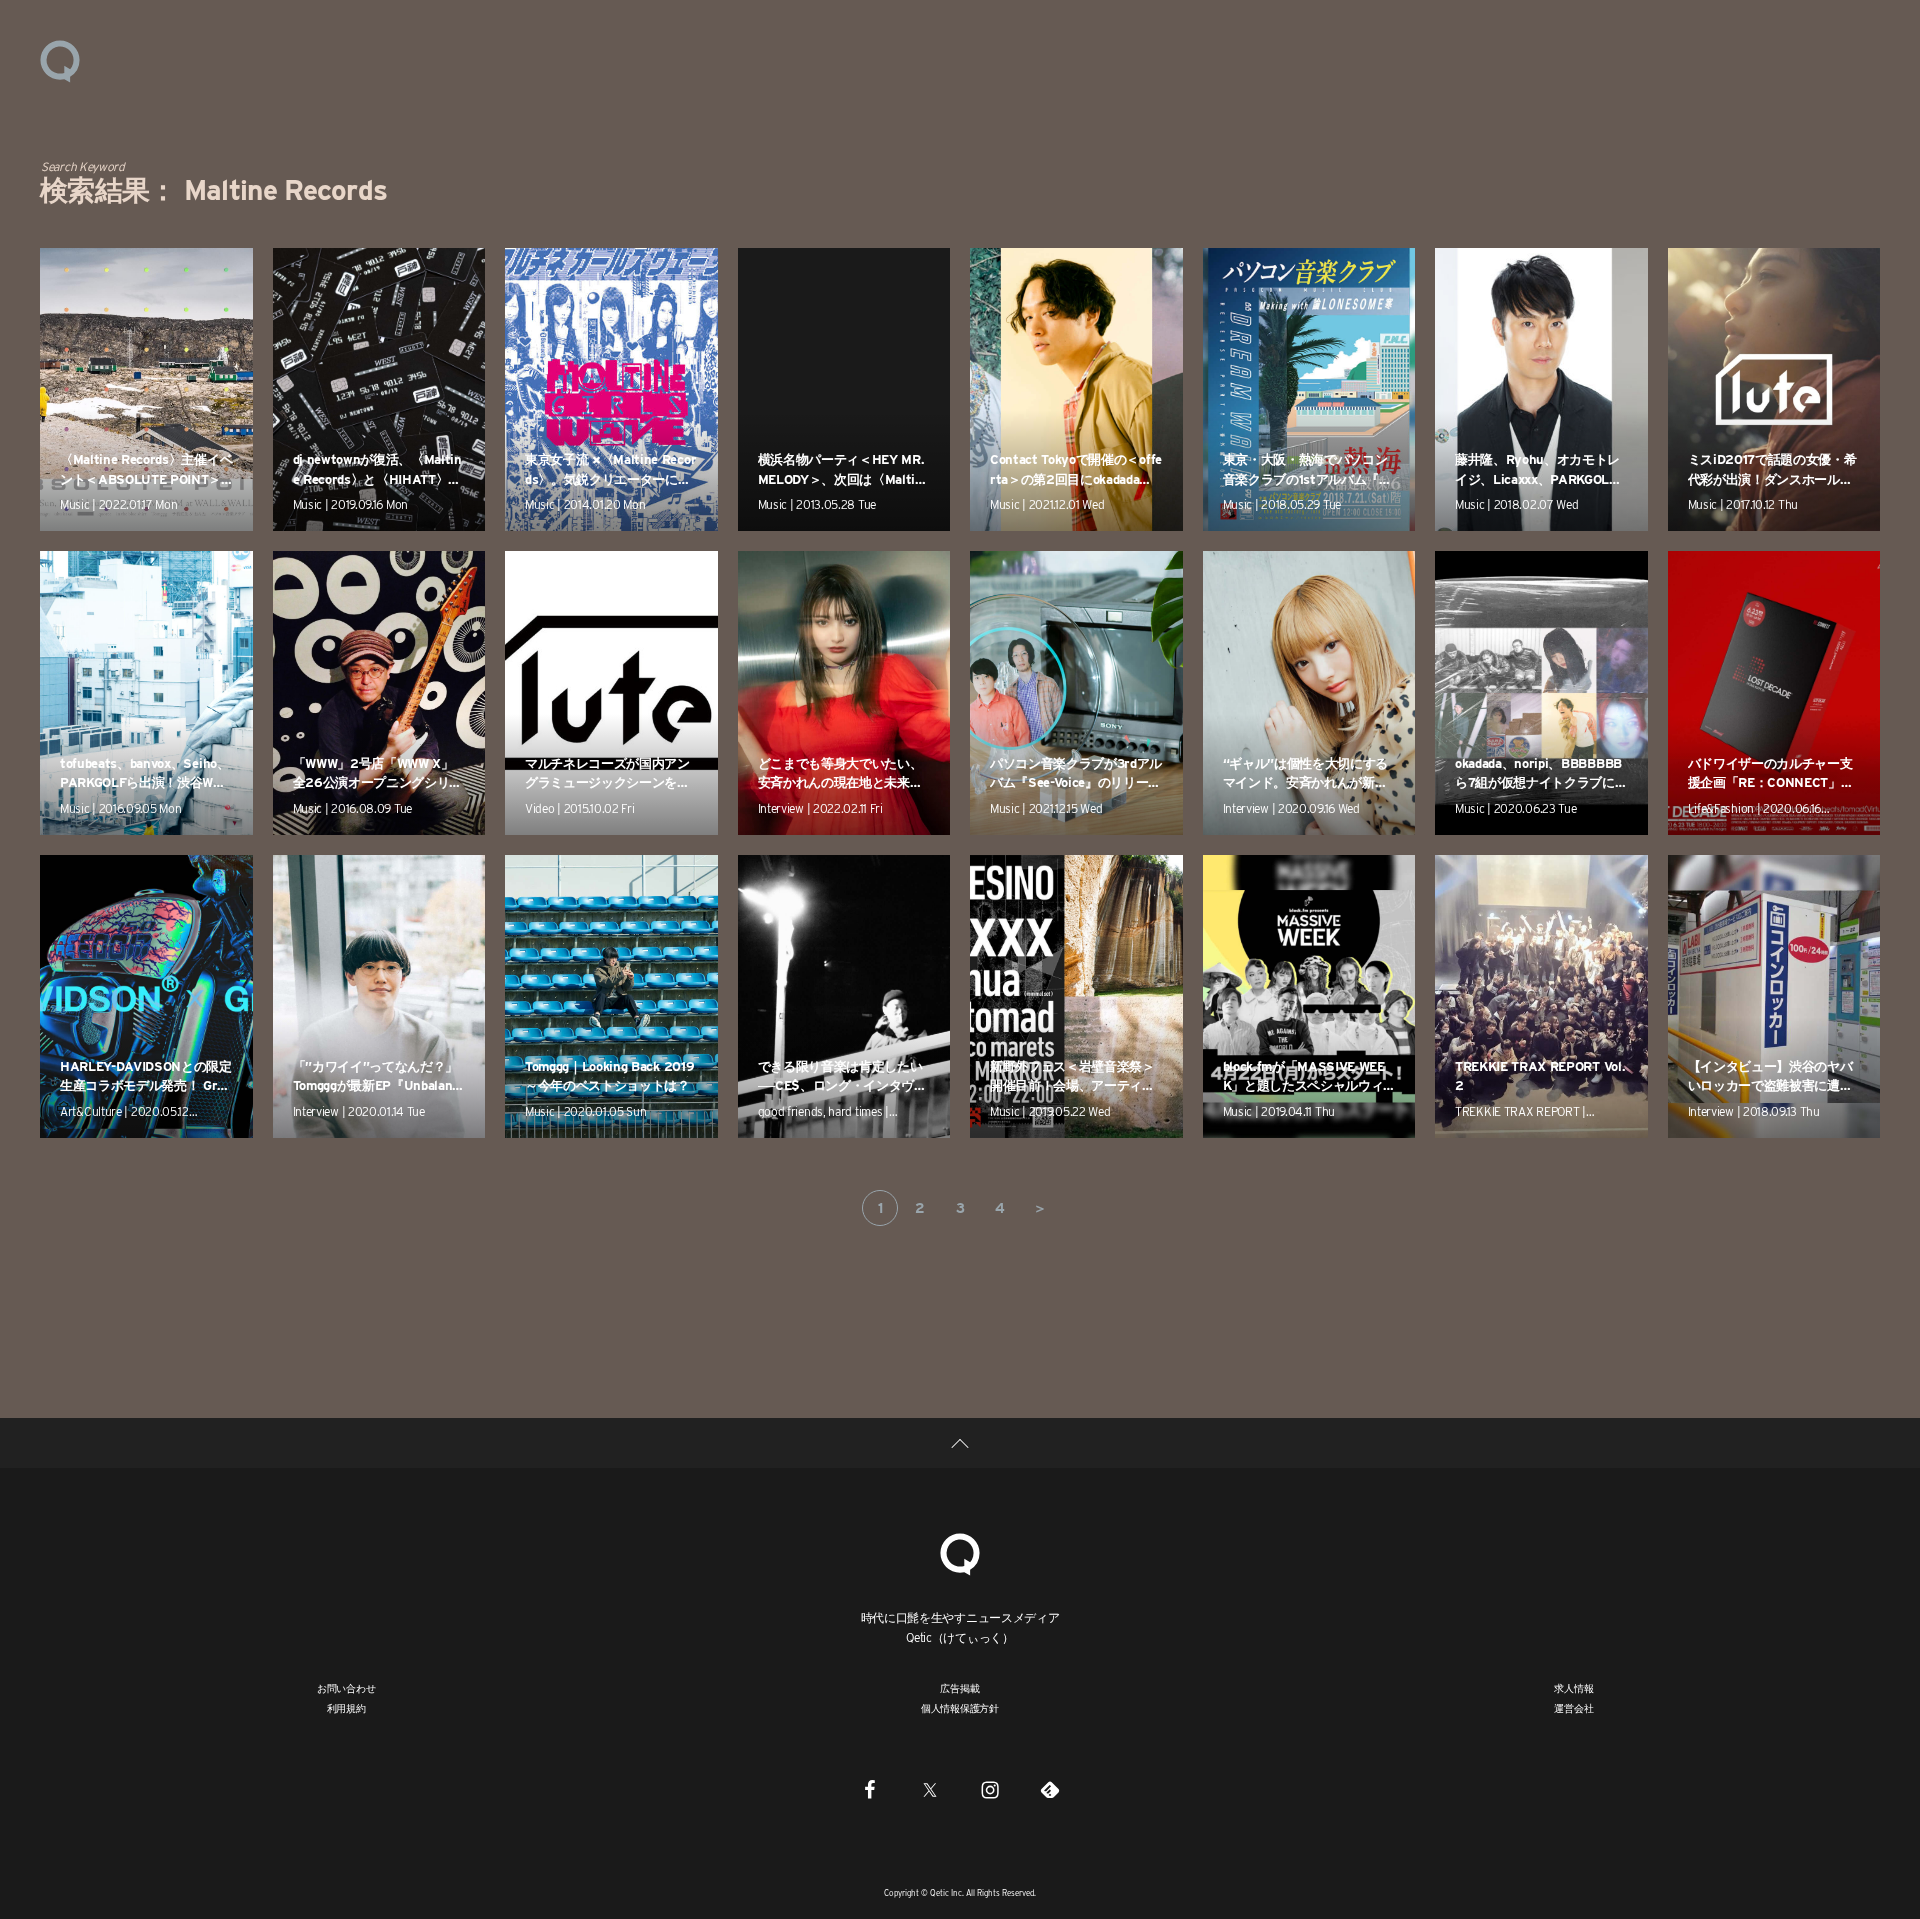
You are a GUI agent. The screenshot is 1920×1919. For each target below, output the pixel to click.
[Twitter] (930, 1789)
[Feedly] (1050, 1789)
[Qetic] (60, 60)
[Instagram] (990, 1789)
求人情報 (1573, 1688)
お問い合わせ (346, 1688)
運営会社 (1573, 1708)
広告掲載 (959, 1688)
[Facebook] (870, 1789)
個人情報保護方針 (960, 1708)
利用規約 (346, 1708)
